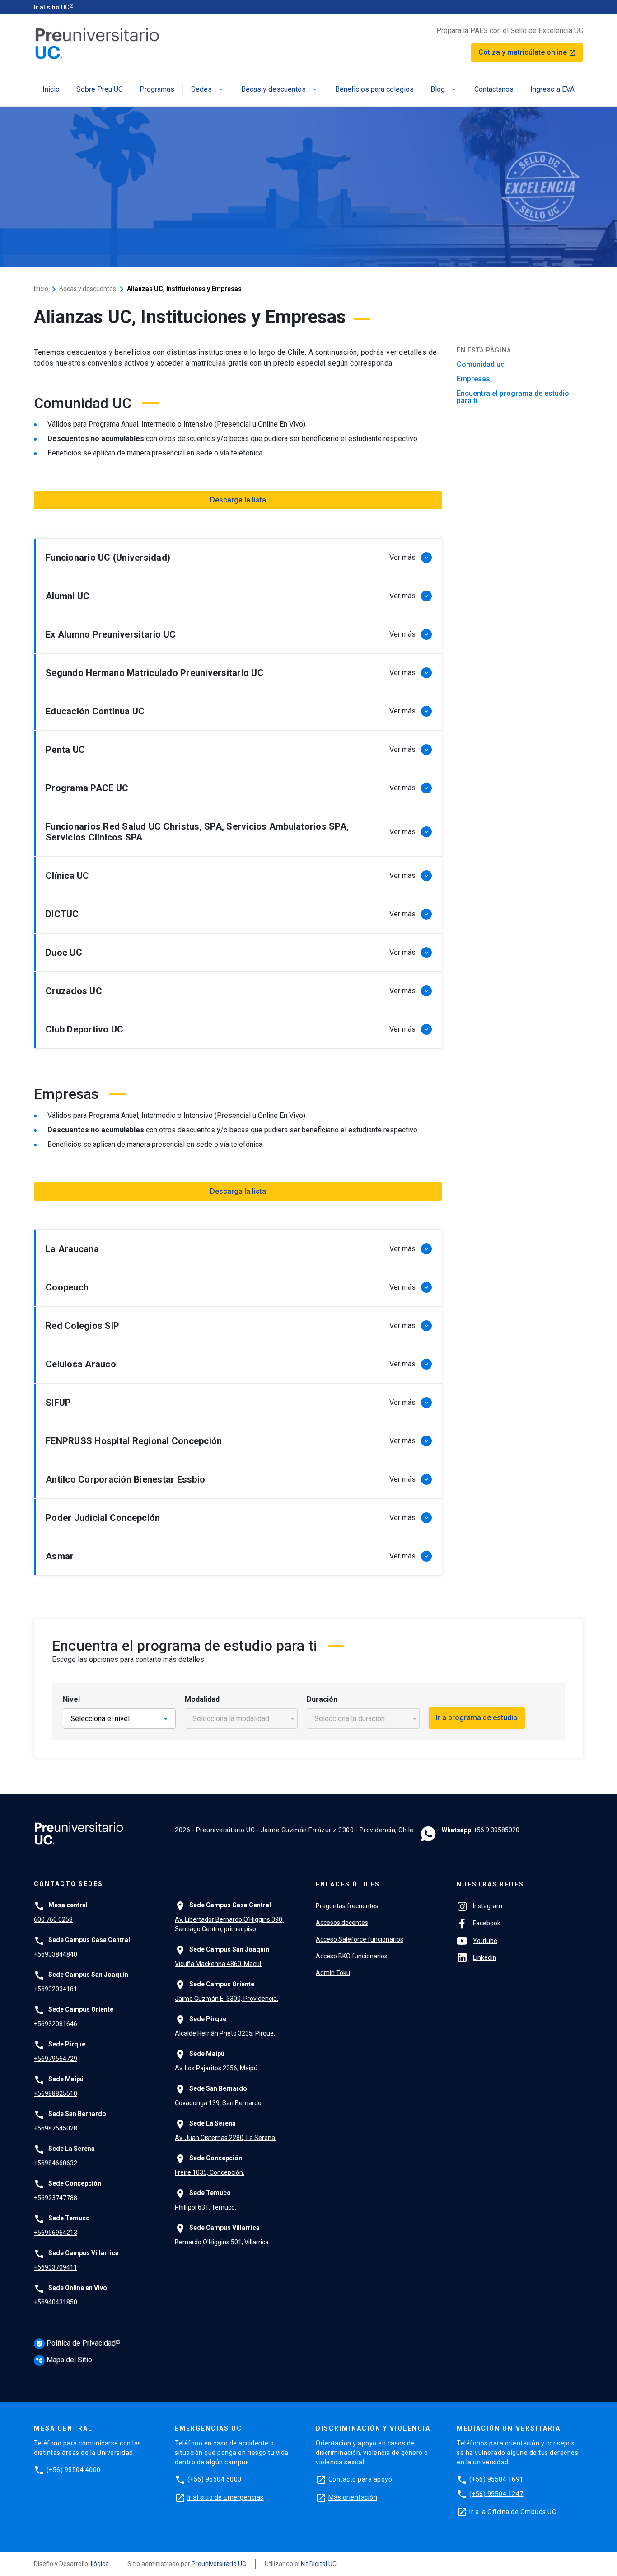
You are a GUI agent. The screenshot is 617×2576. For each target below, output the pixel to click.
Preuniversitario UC (219, 2564)
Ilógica (100, 2564)
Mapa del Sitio (64, 2360)
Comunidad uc (481, 365)
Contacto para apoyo (360, 2479)
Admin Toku (333, 1973)
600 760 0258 (53, 1919)
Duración (322, 1699)
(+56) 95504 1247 (496, 2494)
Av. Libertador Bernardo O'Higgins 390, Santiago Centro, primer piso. (229, 1924)
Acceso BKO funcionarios (352, 1956)
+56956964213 (56, 2233)
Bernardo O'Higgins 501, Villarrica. (222, 2242)
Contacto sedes (68, 1884)
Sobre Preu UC (100, 90)
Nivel (71, 1699)
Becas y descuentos (280, 90)
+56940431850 (56, 2302)
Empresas (473, 379)
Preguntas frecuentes (347, 1906)
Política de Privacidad (76, 2343)
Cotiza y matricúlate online (527, 52)
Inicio (51, 90)
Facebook (487, 1923)
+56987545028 (56, 2128)
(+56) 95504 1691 (496, 2479)
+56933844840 (56, 1954)
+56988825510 (56, 2093)
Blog (444, 90)
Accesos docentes (342, 1923)
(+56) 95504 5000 (215, 2479)
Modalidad (202, 1699)
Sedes (208, 90)
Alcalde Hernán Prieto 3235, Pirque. (225, 2033)
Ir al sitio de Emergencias (226, 2497)
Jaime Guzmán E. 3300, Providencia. (227, 1999)
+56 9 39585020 (496, 1830)
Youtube (485, 1941)
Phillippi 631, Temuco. (206, 2207)
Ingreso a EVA (552, 90)
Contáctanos (494, 90)
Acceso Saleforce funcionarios (360, 1939)
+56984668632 (56, 2163)
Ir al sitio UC (51, 7)
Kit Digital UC (319, 2564)
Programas (157, 90)
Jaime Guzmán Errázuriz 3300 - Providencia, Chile (337, 1830)
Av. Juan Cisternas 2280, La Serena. (226, 2138)
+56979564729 (56, 2059)
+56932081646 (56, 2024)
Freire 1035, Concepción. (210, 2172)
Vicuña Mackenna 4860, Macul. (219, 1964)
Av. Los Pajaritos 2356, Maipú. (217, 2068)
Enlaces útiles (348, 1884)
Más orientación (353, 2497)
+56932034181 (56, 1989)
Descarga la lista (238, 500)
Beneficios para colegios (374, 90)
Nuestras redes (490, 1884)
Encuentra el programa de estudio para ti (513, 397)
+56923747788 (56, 2198)
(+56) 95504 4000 (74, 2470)
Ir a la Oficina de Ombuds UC (513, 2512)
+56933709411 (56, 2267)
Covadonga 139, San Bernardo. (219, 2103)
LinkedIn (485, 1957)
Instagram (488, 1906)
